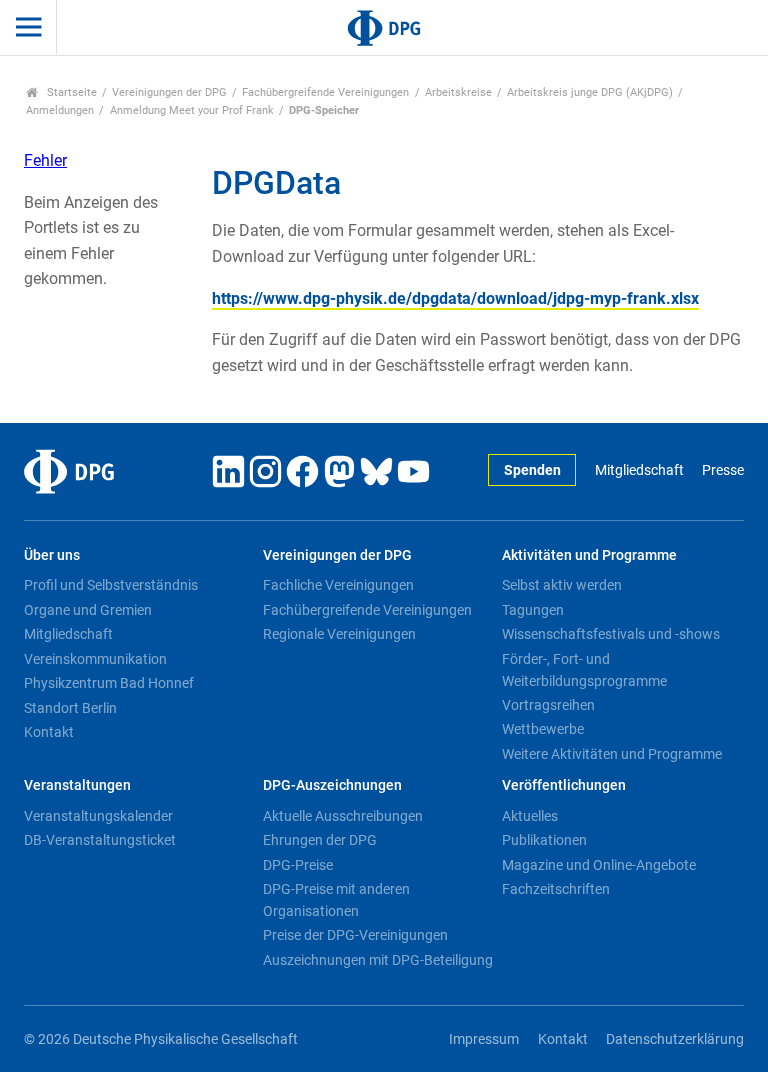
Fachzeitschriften (556, 889)
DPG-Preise (298, 865)
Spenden (532, 470)
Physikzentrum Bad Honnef (109, 683)
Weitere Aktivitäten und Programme (612, 754)
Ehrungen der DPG (320, 840)
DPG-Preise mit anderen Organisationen (336, 900)
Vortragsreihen (548, 705)
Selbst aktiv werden (562, 585)
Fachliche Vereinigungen (338, 585)
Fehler (45, 160)
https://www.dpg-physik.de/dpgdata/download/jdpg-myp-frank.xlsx (455, 298)
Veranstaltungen (77, 785)
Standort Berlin (70, 708)
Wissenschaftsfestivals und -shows (611, 634)
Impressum (484, 1039)
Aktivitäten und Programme (589, 555)
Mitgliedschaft (639, 470)
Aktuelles (530, 816)
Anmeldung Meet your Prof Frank (192, 110)
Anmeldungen (60, 110)
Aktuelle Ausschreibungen (343, 816)
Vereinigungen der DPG (169, 92)
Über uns (52, 555)
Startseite (70, 92)
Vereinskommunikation (95, 659)
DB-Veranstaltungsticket (100, 840)
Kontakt (49, 732)
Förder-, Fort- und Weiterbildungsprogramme (584, 670)
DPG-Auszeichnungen (332, 785)
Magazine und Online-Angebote (599, 865)
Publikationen (544, 840)
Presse (723, 470)
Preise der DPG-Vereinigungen (355, 935)
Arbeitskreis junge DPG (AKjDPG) (590, 92)
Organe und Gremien (88, 610)
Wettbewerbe (543, 729)
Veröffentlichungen (564, 785)
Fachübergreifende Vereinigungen (325, 92)
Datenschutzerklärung (675, 1039)
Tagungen (533, 610)
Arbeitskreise (458, 92)
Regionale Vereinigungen (339, 634)
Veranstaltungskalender (98, 816)
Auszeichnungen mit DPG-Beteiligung (378, 960)
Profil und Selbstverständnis (111, 585)
